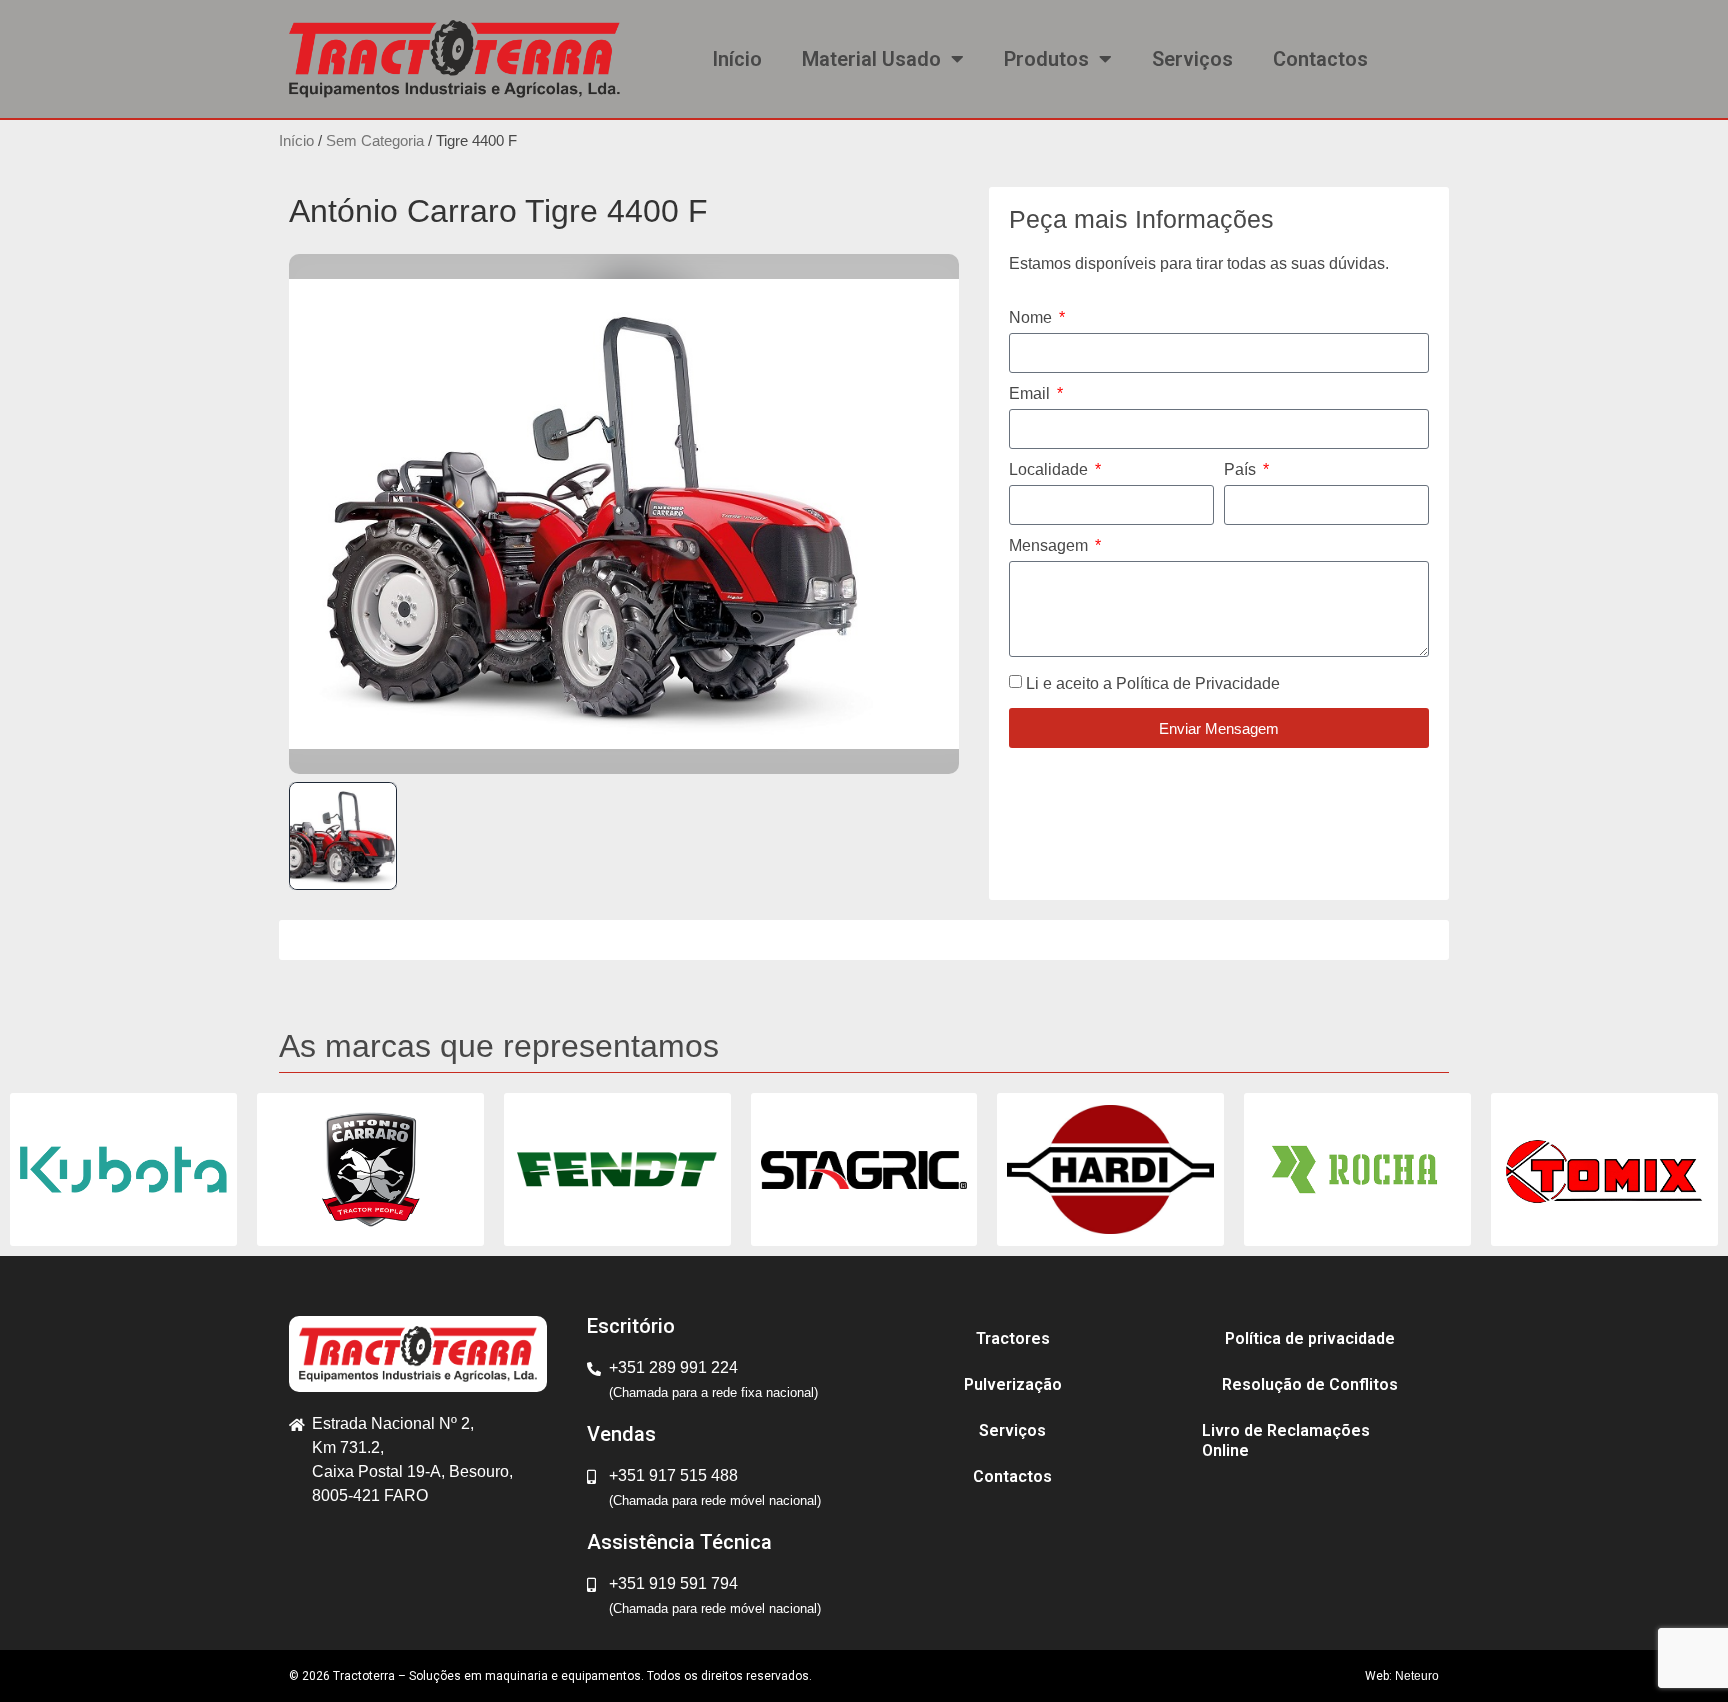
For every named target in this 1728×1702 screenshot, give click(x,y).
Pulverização (1013, 1384)
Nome (1032, 318)
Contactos (1320, 59)
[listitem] (343, 836)
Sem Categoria (375, 141)
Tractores (1013, 1338)
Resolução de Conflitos (1310, 1384)
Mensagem (1050, 546)
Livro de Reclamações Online (1286, 1440)
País (1242, 470)
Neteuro (1417, 1676)
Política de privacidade (1310, 1338)
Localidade (1050, 470)
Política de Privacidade (1198, 683)
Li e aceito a (1153, 683)
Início (737, 59)
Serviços (1192, 59)
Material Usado (871, 59)
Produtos (1046, 59)
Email (1031, 394)
